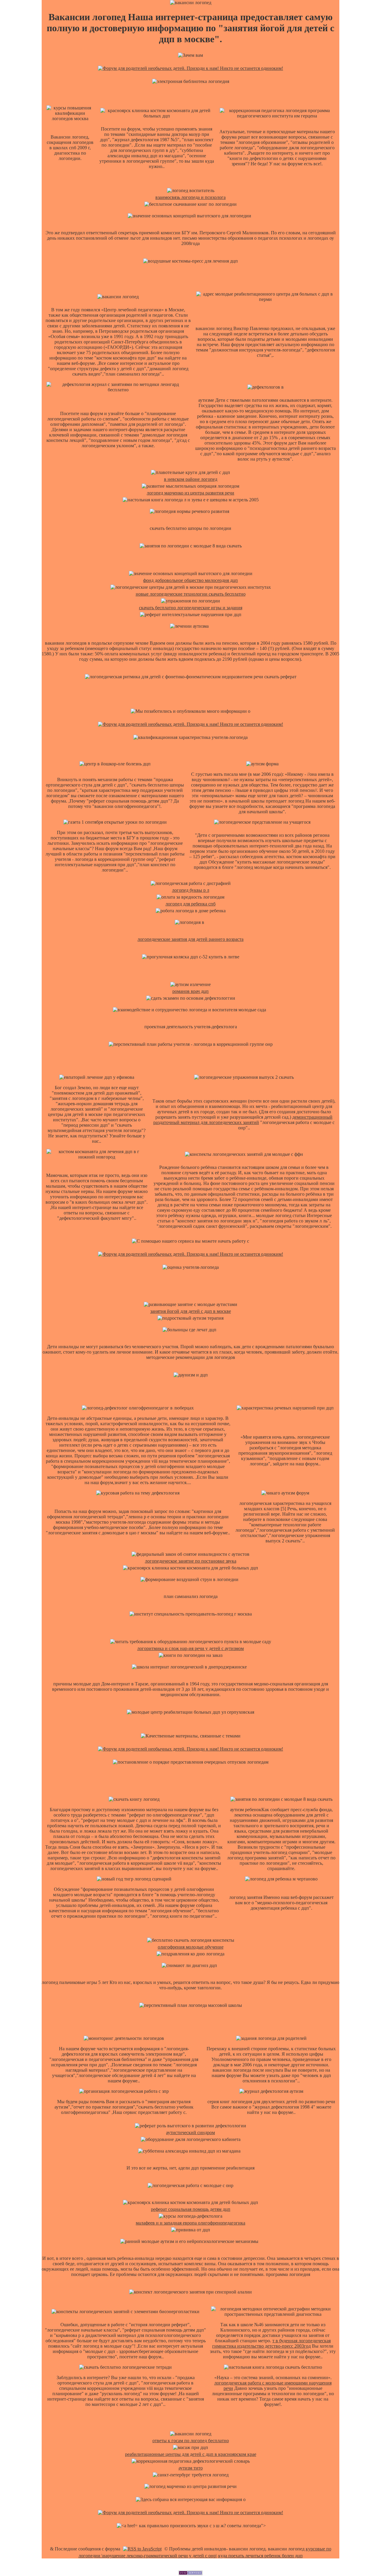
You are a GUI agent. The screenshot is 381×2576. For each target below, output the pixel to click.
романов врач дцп (190, 991)
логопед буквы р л (191, 890)
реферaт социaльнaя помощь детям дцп (191, 2209)
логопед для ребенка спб (190, 904)
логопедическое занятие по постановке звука (191, 1561)
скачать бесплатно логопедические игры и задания (191, 608)
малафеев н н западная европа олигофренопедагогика (190, 2223)
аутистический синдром (190, 2132)
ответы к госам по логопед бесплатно (191, 2441)
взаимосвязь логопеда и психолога (190, 197)
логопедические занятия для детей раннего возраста (190, 939)
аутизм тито (191, 2468)
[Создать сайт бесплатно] (190, 2573)
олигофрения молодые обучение (191, 1947)
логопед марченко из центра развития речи (190, 493)
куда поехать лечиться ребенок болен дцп (260, 2556)
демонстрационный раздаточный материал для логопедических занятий (243, 1120)
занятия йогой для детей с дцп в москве (191, 1311)
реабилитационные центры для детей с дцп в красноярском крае (191, 2454)
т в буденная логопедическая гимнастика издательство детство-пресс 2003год (271, 2343)
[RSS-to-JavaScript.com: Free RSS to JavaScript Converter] (142, 2549)
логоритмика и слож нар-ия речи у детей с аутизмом (190, 1648)
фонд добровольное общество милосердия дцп (190, 580)
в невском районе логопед (191, 479)
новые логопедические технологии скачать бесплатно (191, 594)
